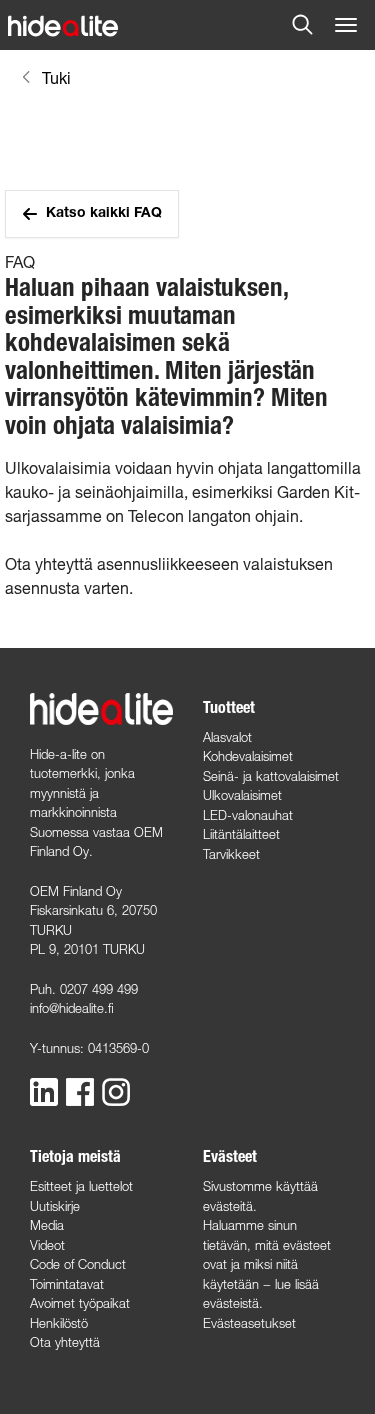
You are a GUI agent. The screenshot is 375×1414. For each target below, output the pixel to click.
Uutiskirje (55, 1206)
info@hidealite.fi (72, 1008)
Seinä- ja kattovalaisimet (271, 776)
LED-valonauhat (248, 815)
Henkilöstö (59, 1323)
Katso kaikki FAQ (104, 214)
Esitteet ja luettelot (81, 1186)
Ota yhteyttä (65, 1342)
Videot (47, 1245)
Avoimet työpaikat (80, 1303)
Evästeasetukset (249, 1323)
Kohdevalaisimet (248, 756)
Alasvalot (227, 737)
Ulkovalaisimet (242, 795)
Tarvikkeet (231, 854)
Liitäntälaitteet (241, 834)
